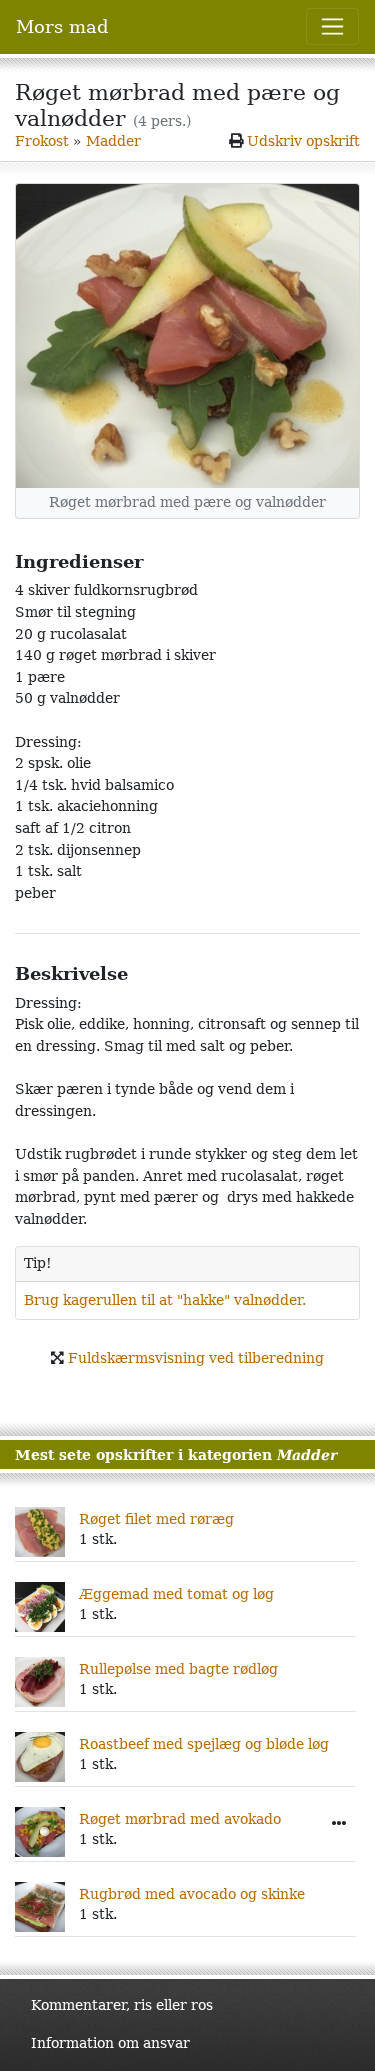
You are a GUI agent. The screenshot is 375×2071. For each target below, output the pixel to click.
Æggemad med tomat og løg (176, 1594)
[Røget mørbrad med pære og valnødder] (187, 336)
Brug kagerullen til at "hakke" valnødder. (165, 1300)
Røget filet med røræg (156, 1519)
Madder (113, 141)
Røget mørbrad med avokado (180, 1819)
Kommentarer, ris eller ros (122, 2005)
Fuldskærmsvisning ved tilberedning (196, 1358)
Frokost (42, 141)
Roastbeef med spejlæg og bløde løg (204, 1744)
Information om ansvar (110, 2043)
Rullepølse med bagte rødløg (178, 1669)
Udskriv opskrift (303, 141)
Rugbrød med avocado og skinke (192, 1894)
